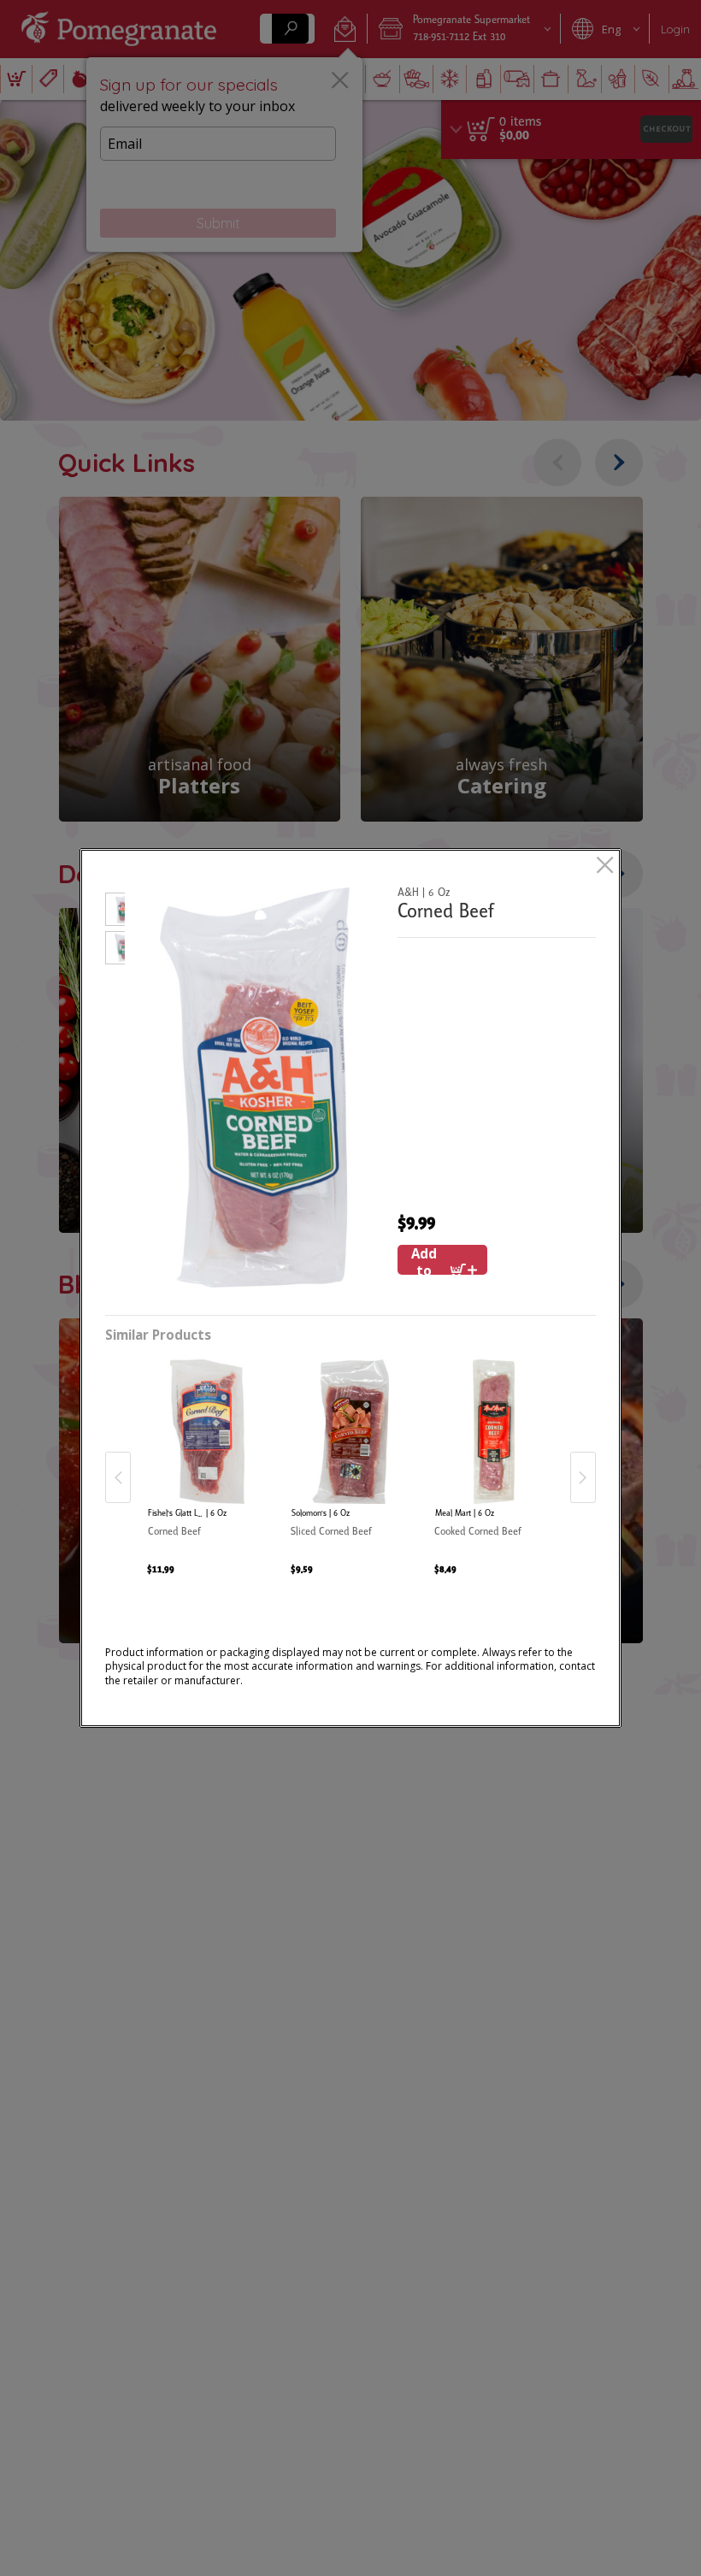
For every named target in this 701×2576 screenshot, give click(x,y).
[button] (115, 912)
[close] (605, 867)
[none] (207, 1459)
